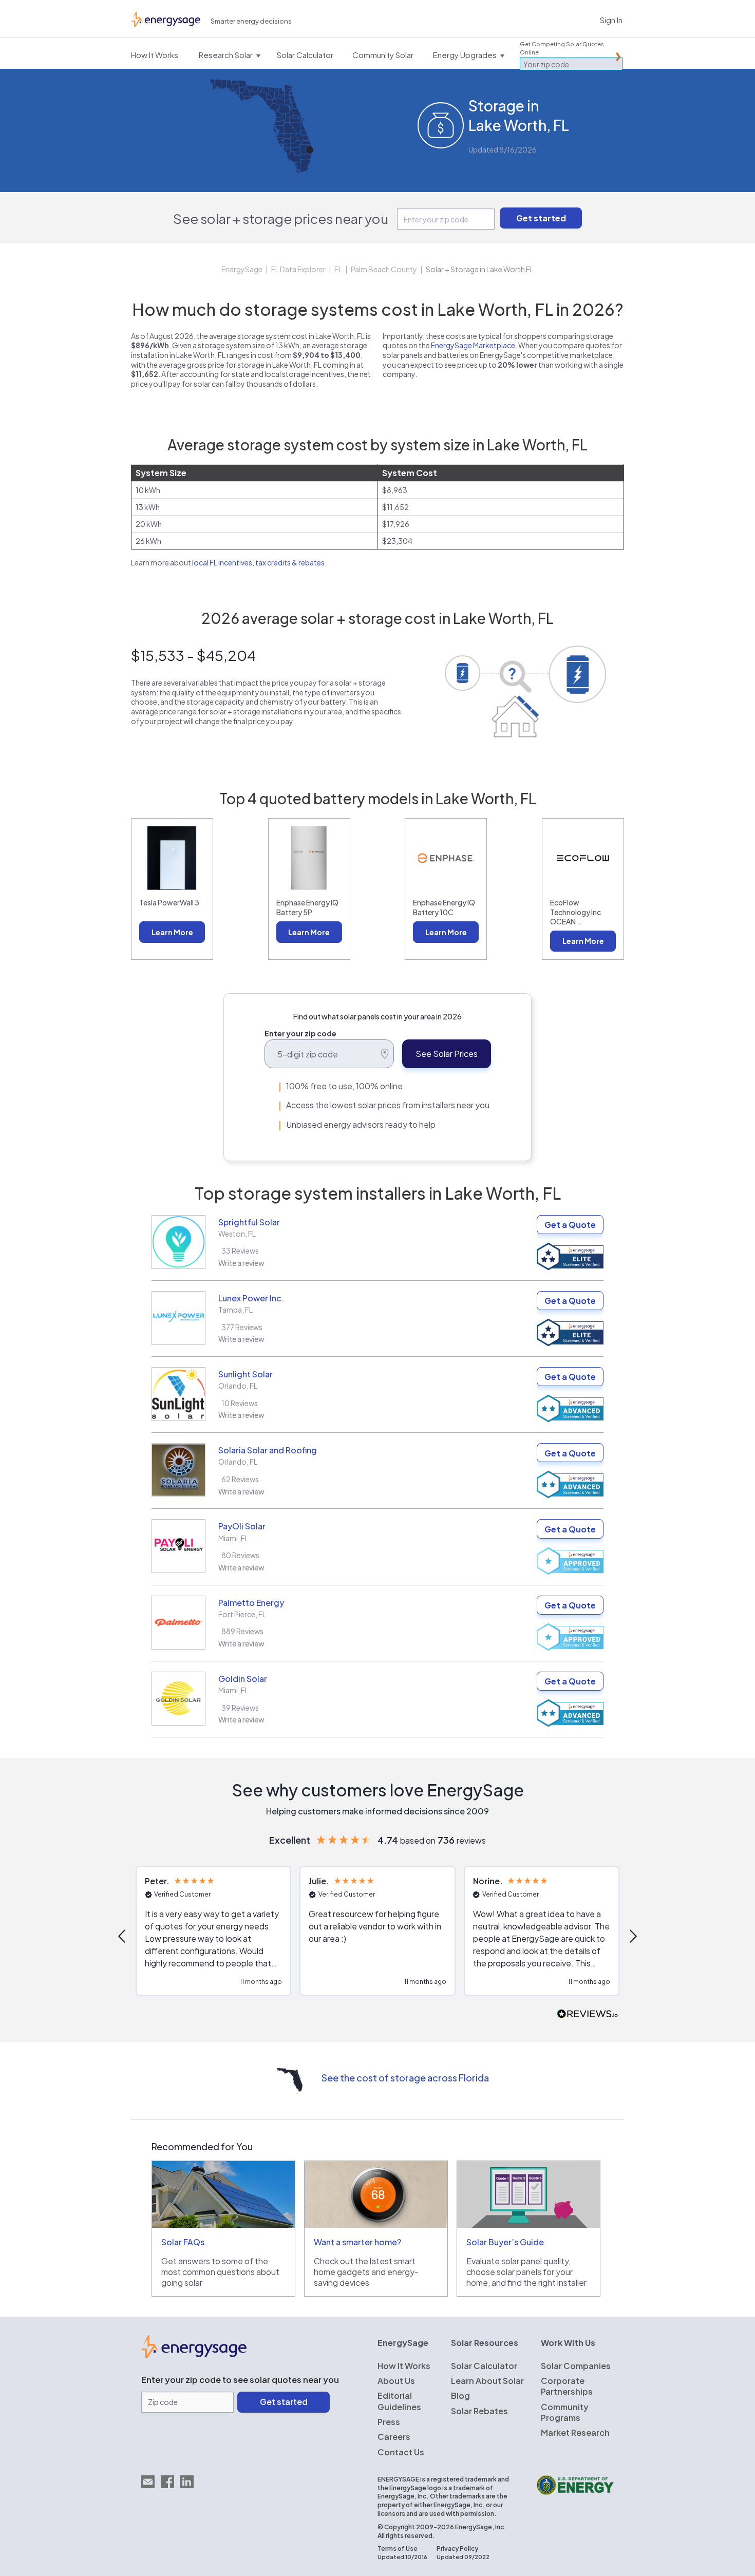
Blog (460, 2395)
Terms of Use (398, 2549)
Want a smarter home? (357, 2242)
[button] (123, 1936)
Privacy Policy (457, 2549)
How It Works (404, 2366)
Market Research (575, 2432)
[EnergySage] (194, 2355)
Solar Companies (576, 2366)
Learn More (172, 932)
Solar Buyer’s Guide (505, 2242)
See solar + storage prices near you (281, 219)
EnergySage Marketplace (473, 345)
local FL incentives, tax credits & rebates (258, 562)
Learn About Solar (487, 2381)
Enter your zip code (300, 1033)
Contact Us (401, 2452)
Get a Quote (570, 1225)
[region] (377, 1936)
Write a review (241, 1263)
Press (389, 2422)
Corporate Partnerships (567, 2386)
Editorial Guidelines (399, 2401)
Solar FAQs (183, 2242)
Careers (394, 2437)
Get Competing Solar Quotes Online (562, 48)
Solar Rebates (479, 2411)
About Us (396, 2381)
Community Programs (565, 2412)
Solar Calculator (484, 2366)
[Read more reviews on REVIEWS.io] (588, 2014)
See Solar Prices (447, 1054)
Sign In (611, 20)
